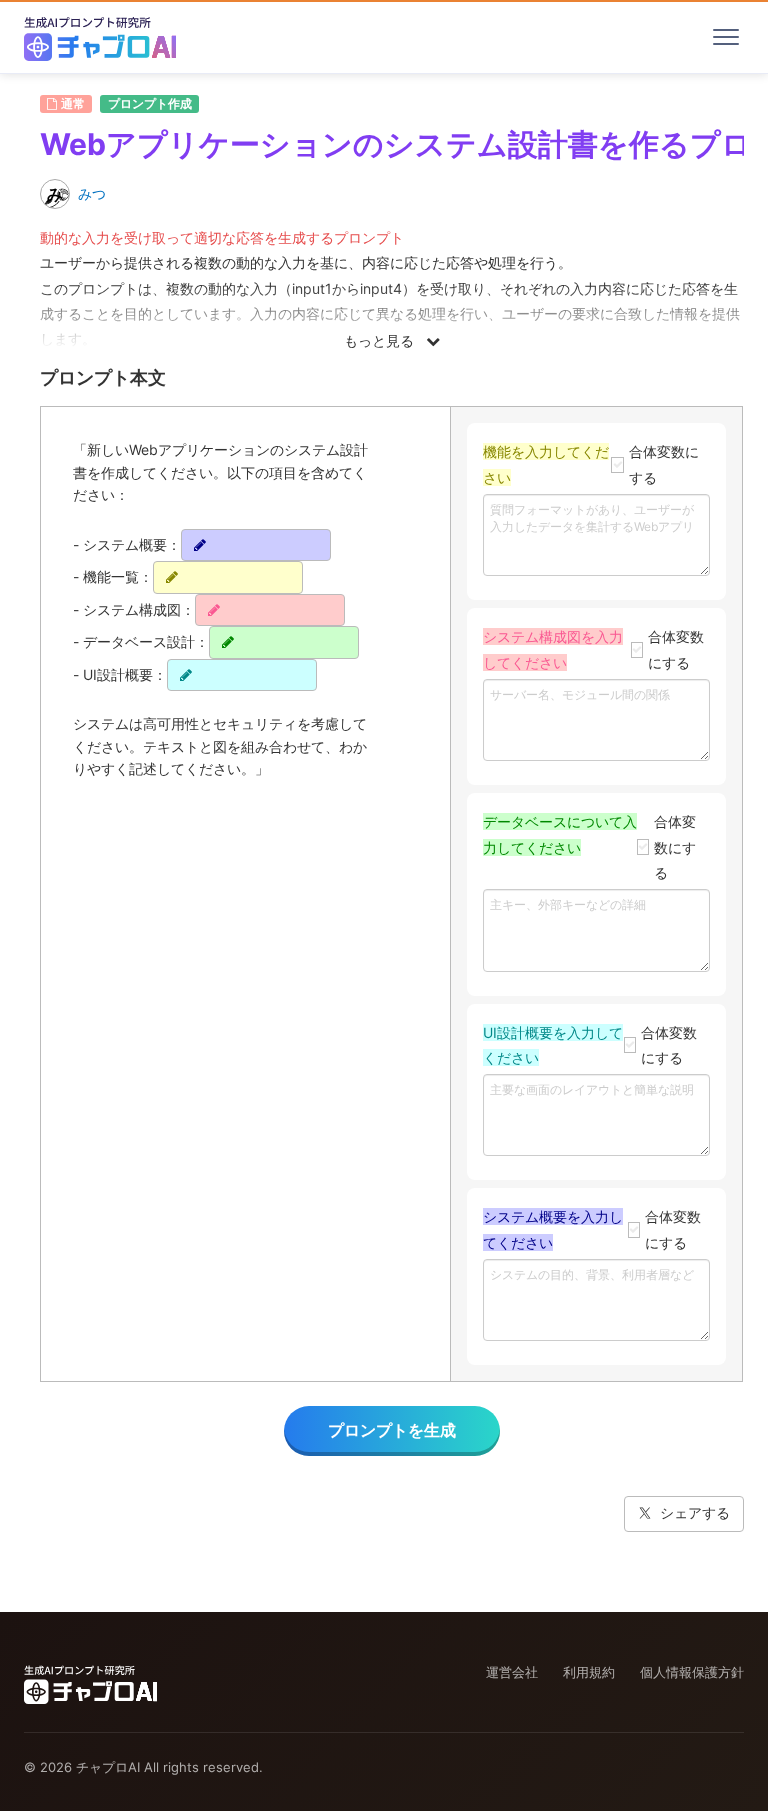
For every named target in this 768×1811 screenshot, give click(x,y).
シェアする (695, 1512)
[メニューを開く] (726, 37)
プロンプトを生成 (392, 1430)
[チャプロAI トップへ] (100, 37)
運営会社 (512, 1672)
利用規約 (589, 1672)
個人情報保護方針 (692, 1672)
